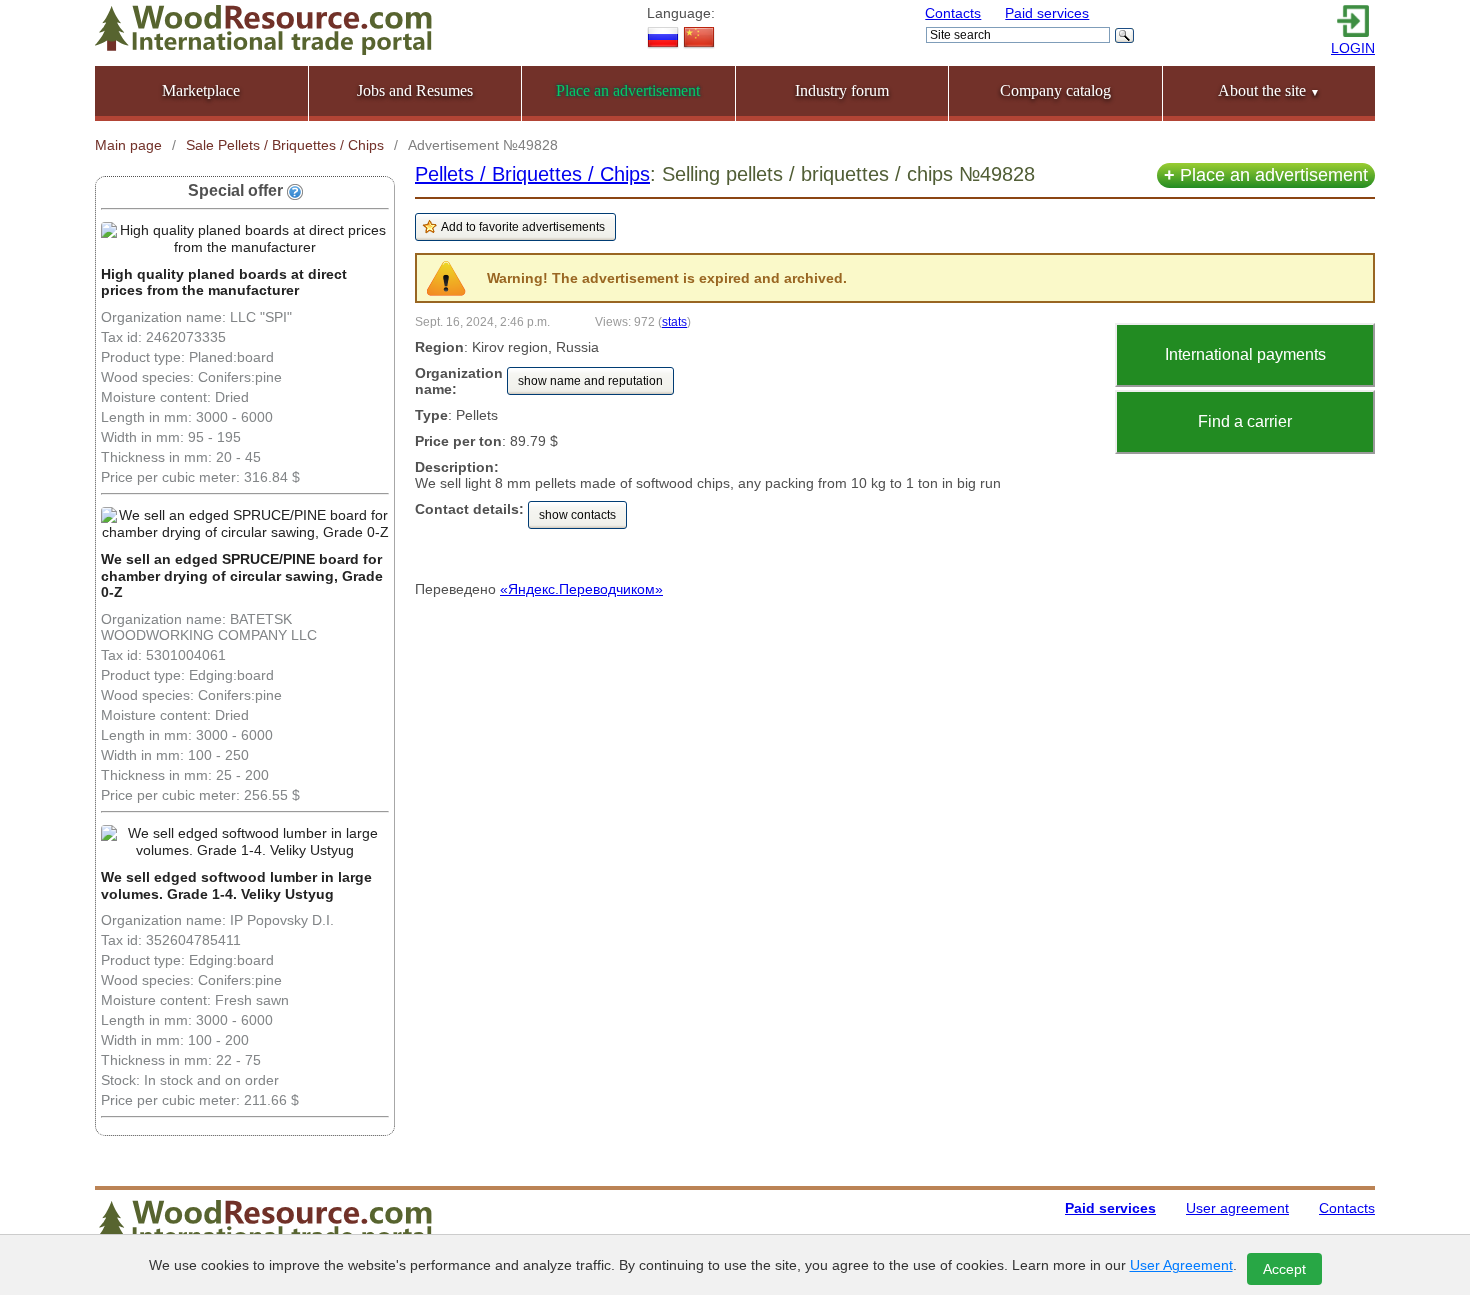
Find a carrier (1245, 421)
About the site (1269, 90)
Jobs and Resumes (415, 90)
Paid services (1047, 13)
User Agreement (1181, 1265)
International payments (1245, 354)
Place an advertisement (1266, 175)
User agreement (1237, 1208)
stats (674, 321)
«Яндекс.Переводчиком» (581, 589)
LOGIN (1353, 48)
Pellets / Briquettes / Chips (532, 174)
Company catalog (1055, 90)
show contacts (577, 515)
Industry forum (842, 90)
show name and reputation (590, 381)
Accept (1284, 1269)
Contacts (953, 13)
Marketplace (201, 90)
